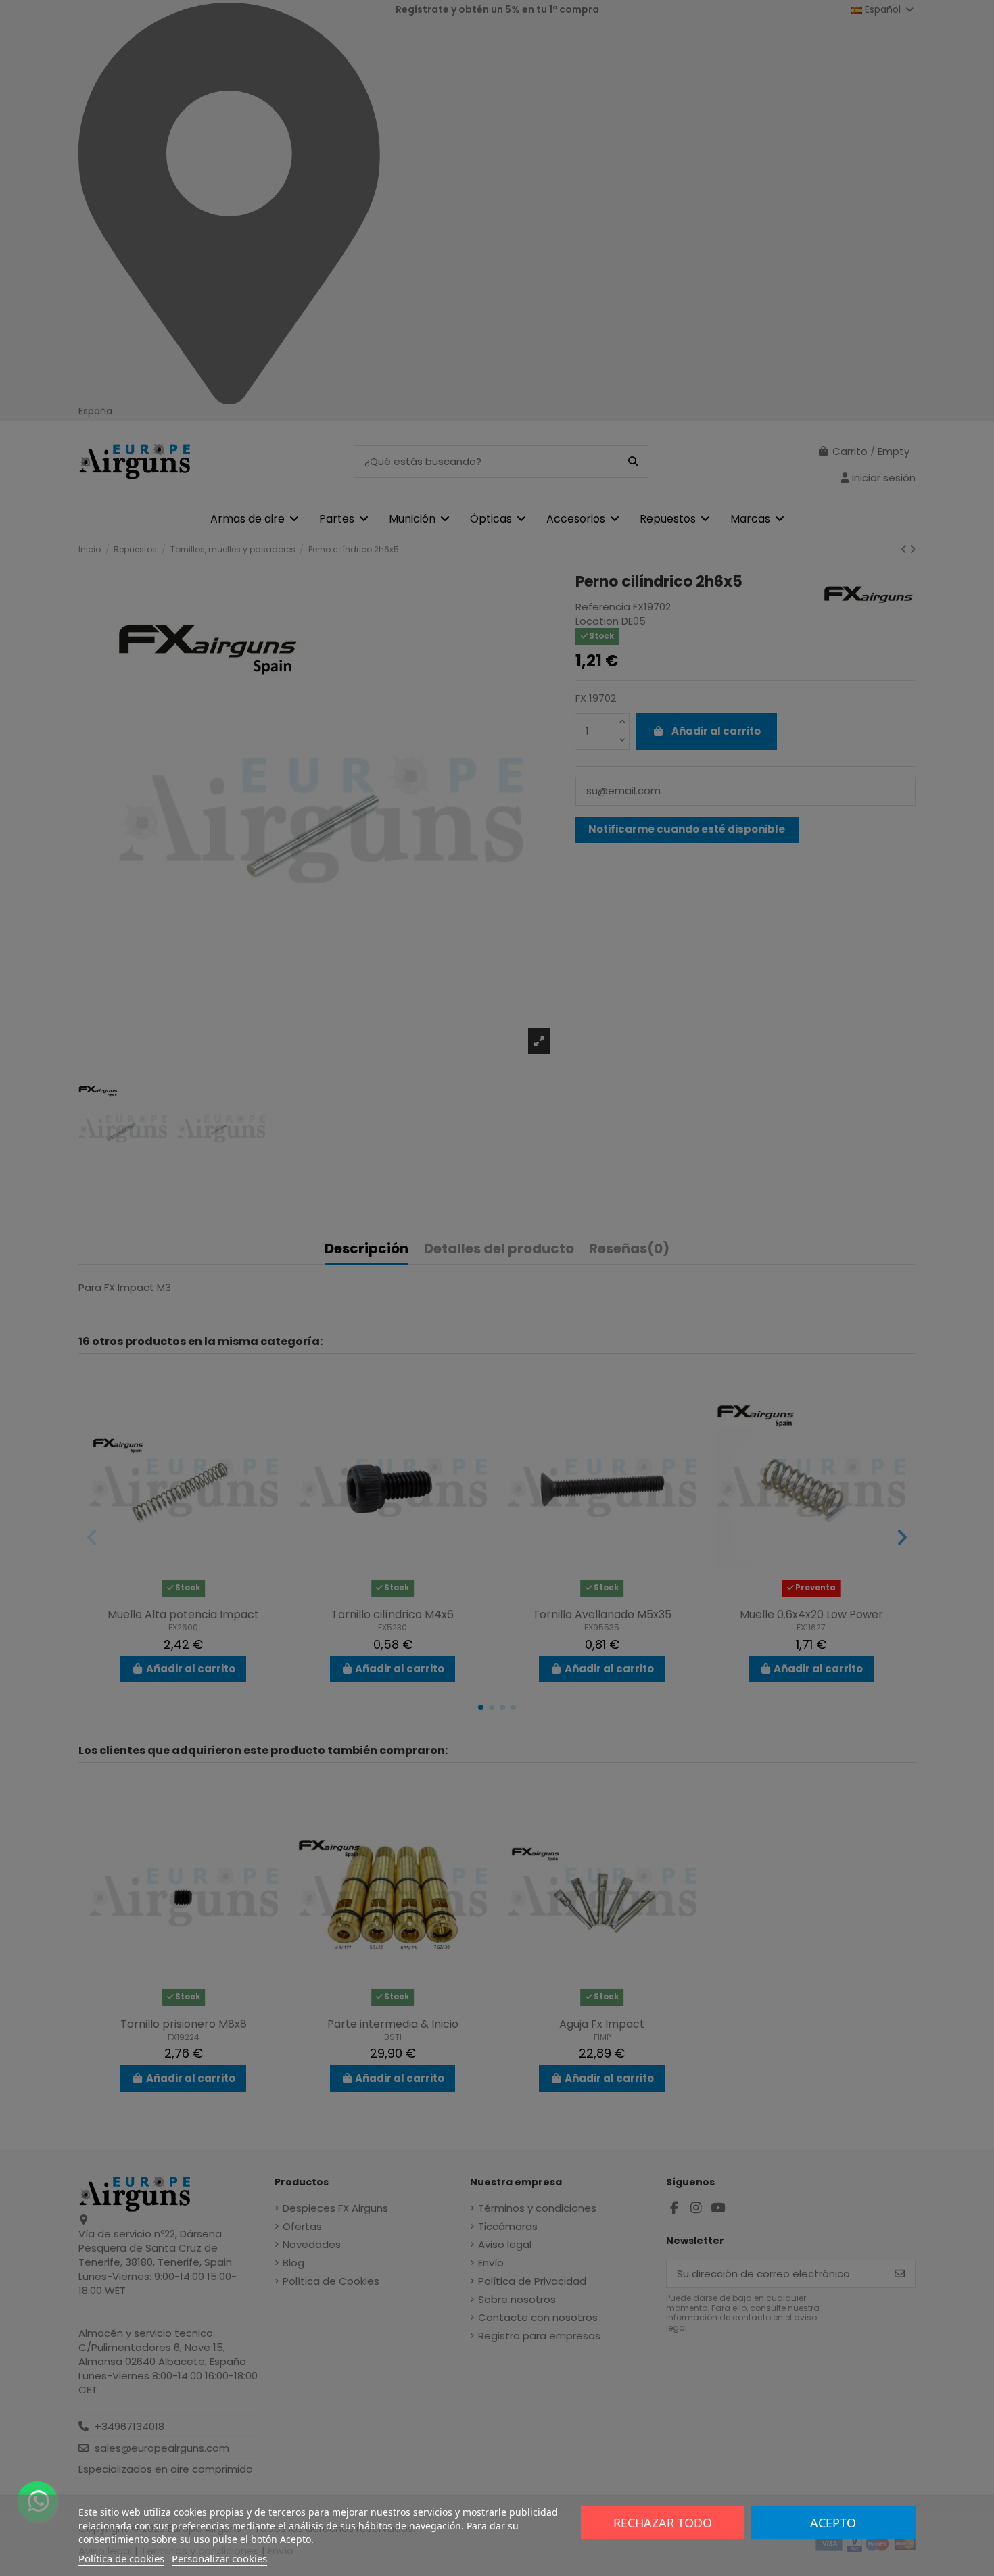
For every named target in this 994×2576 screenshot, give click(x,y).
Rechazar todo (663, 2523)
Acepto (833, 2523)
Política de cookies (121, 2558)
